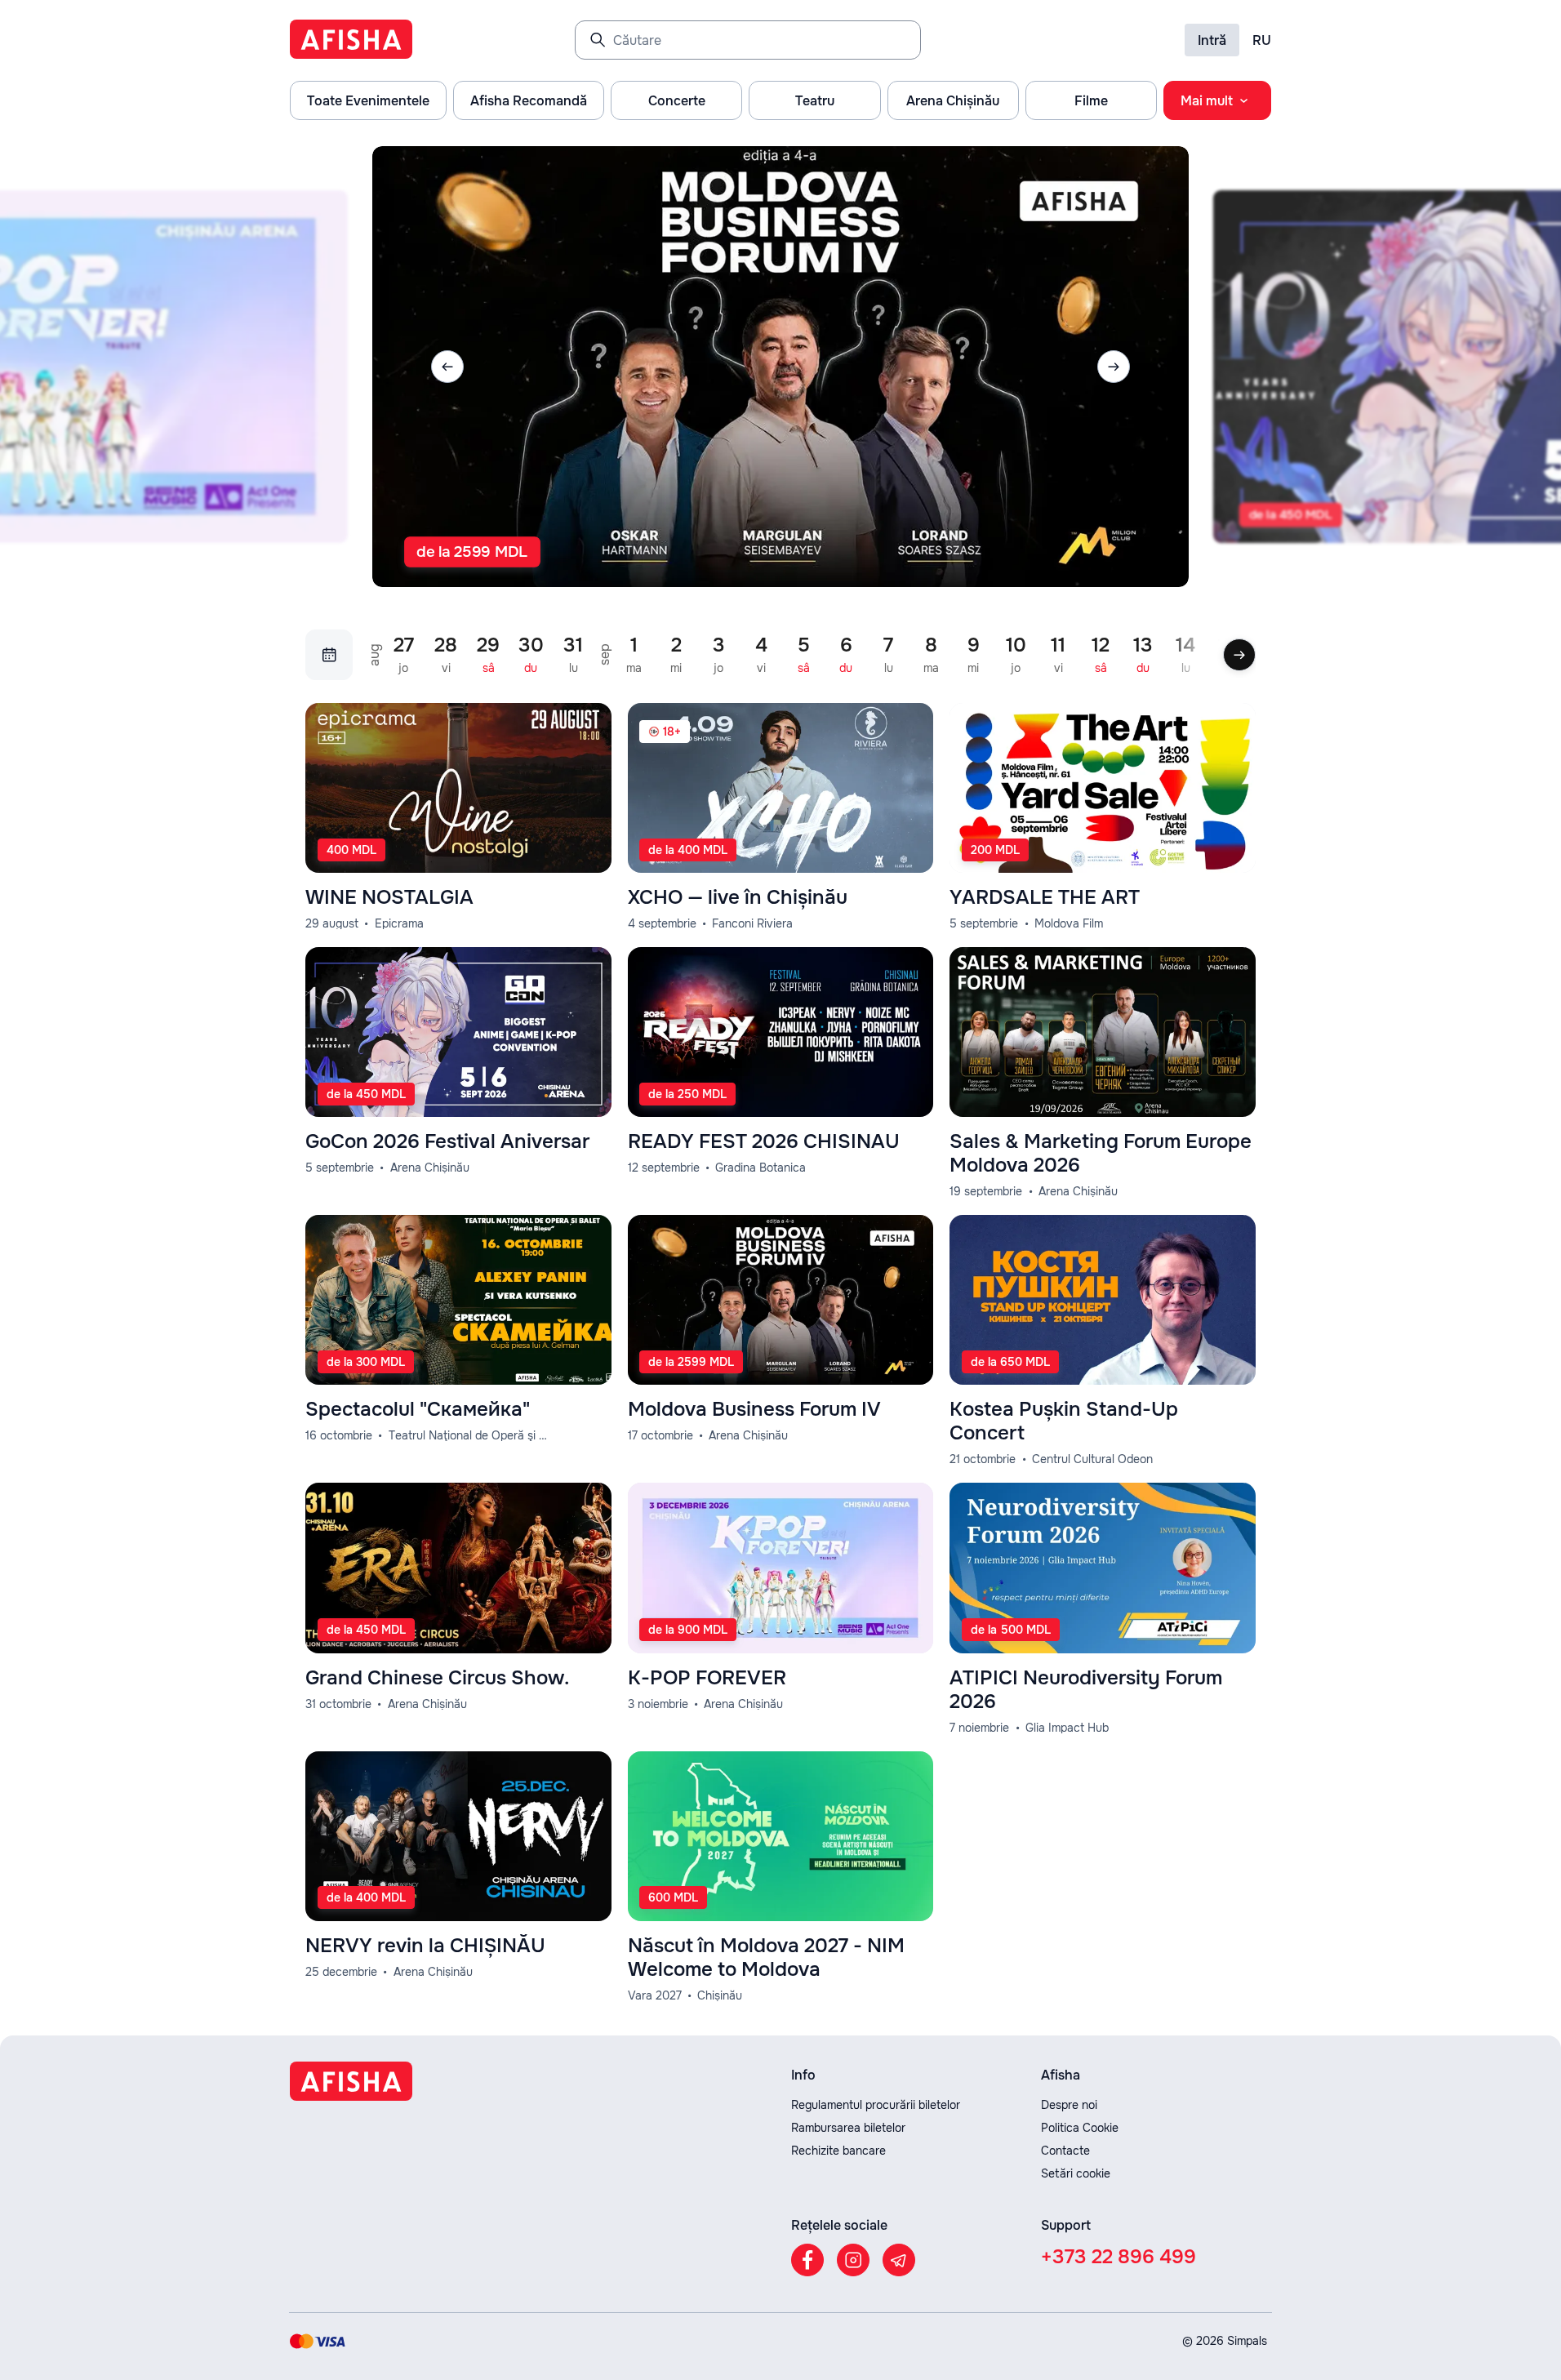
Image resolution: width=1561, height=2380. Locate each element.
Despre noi (1069, 2105)
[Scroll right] (1239, 655)
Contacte (1065, 2151)
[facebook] (807, 2260)
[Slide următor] (1114, 367)
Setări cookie (1076, 2173)
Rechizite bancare (838, 2151)
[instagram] (853, 2260)
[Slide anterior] (447, 367)
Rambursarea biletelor (848, 2128)
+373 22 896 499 (1118, 2257)
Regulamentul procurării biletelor (876, 2105)
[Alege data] (329, 655)
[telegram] (899, 2260)
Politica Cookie (1080, 2128)
